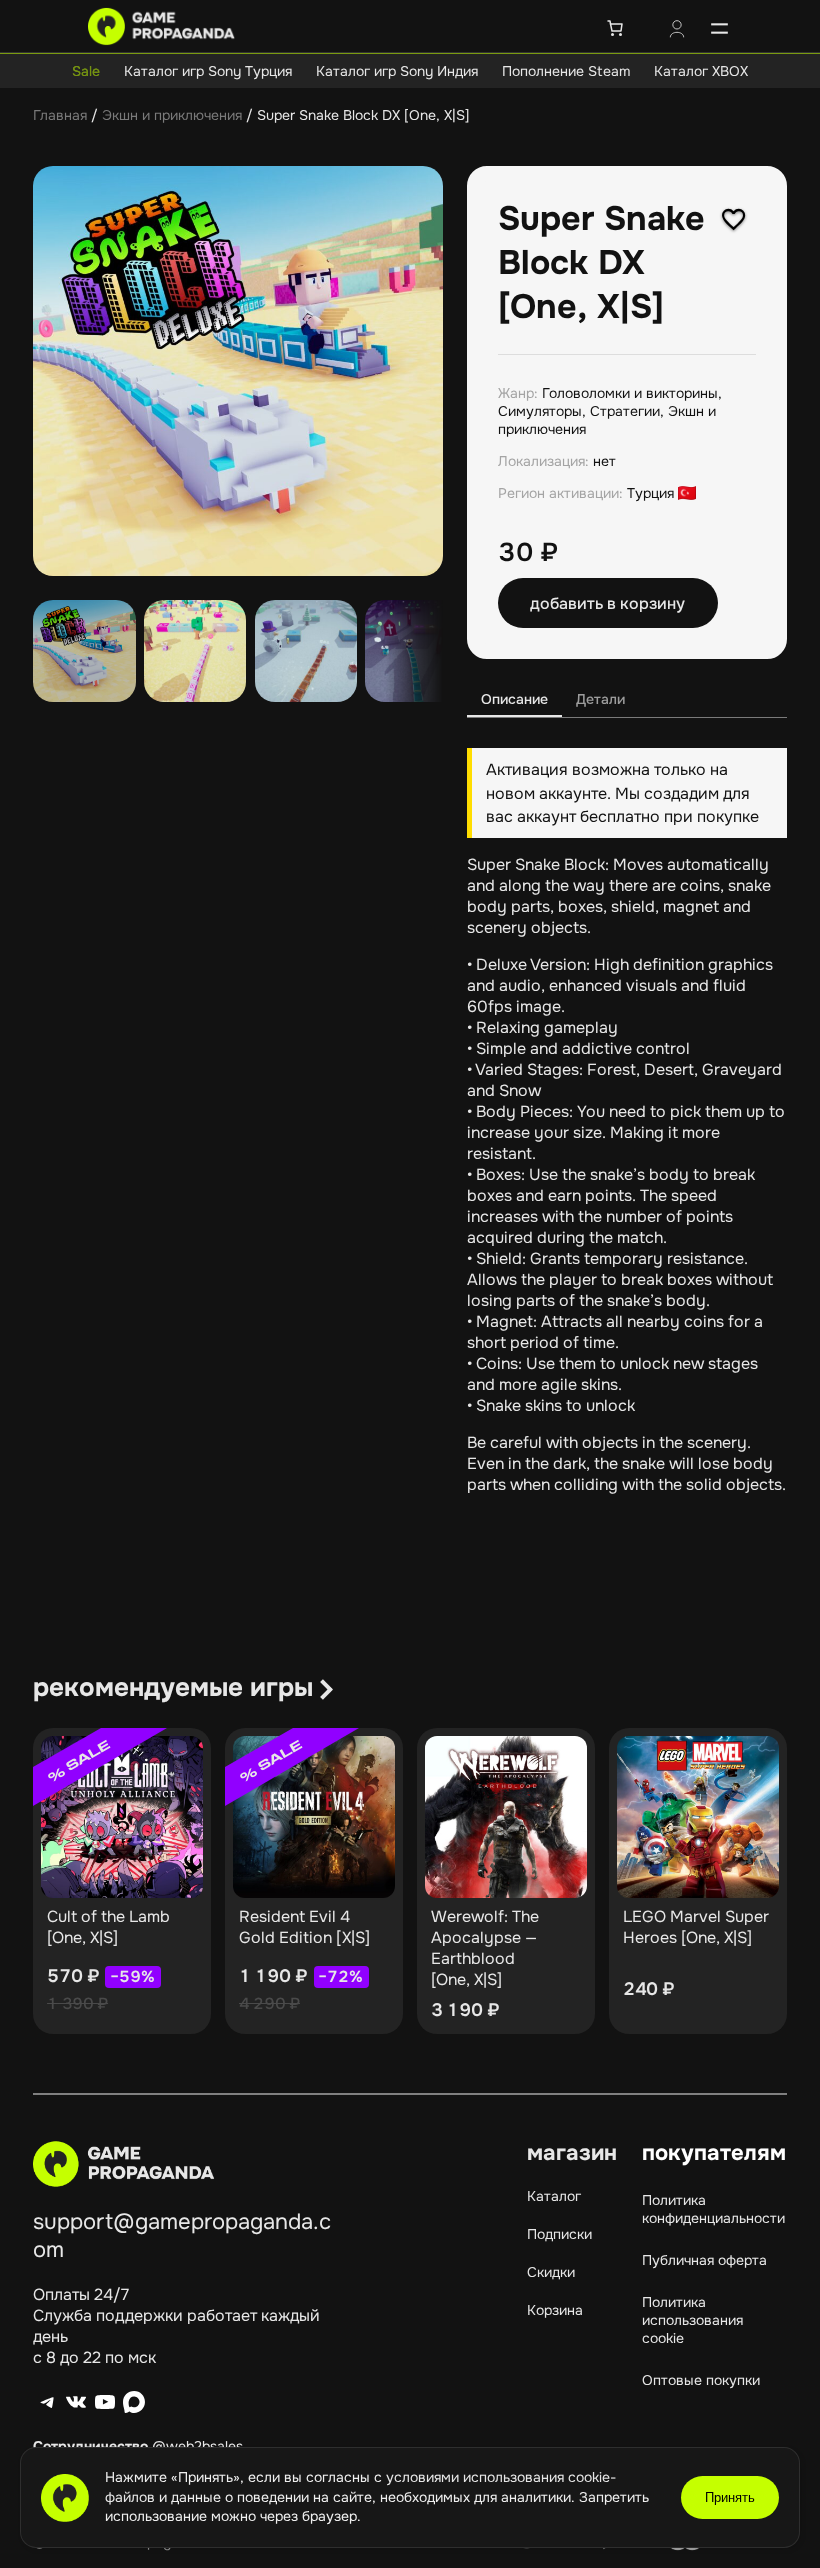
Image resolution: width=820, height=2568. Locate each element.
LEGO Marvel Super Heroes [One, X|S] (696, 1927)
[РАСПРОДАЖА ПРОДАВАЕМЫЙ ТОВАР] (122, 1817)
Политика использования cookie (692, 2320)
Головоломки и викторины (630, 393)
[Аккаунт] (677, 31)
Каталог (554, 2196)
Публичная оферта (704, 2260)
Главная (60, 115)
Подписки (559, 2234)
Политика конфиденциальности (713, 2209)
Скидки (551, 2272)
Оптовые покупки (701, 2380)
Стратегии (625, 411)
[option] (195, 651)
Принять (730, 2497)
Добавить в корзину (607, 603)
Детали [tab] (600, 699)
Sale (86, 71)
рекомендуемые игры (173, 1687)
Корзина (555, 2310)
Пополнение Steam (566, 71)
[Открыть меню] (719, 28)
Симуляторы (540, 411)
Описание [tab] (514, 699)
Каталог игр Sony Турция (208, 71)
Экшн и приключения (172, 115)
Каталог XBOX (701, 71)
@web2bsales (197, 2446)
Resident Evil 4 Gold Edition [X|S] (304, 1927)
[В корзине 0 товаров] (615, 28)
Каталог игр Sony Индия (397, 71)
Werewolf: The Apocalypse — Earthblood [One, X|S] (485, 1948)
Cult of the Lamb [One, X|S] (108, 1927)
